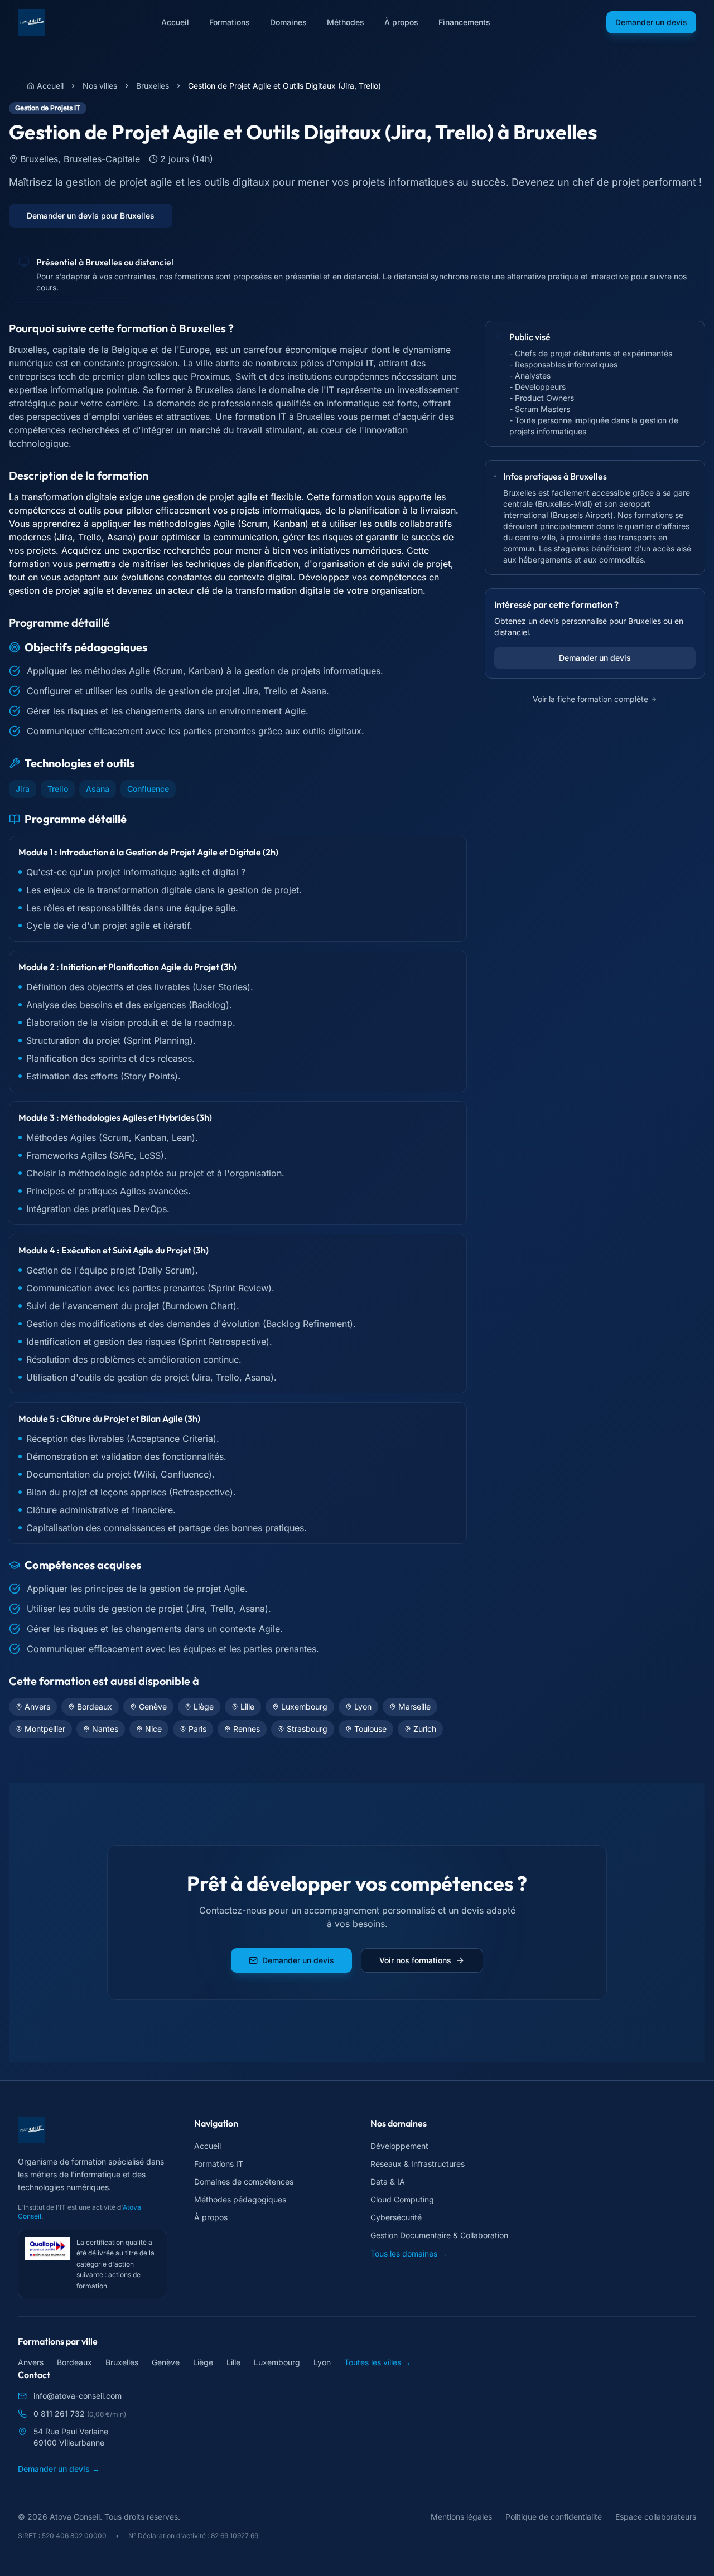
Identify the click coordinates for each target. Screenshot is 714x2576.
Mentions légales (461, 2517)
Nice (153, 1729)
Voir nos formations (415, 1960)
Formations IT (219, 2164)
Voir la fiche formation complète (590, 699)
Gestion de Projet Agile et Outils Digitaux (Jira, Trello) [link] (284, 86)
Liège (204, 1706)
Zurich (425, 1729)
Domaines (288, 22)
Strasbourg (307, 1729)
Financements (464, 22)
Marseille (414, 1706)
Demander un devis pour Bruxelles (91, 216)
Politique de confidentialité (554, 2517)
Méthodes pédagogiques (240, 2199)
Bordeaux (95, 1706)
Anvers (37, 1706)
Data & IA (388, 2182)
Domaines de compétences (244, 2182)
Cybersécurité (396, 2217)
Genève (153, 1706)
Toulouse (370, 1729)
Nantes (105, 1729)
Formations (230, 22)
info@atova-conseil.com (78, 2396)
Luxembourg (304, 1706)
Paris (197, 1729)
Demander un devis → (59, 2469)
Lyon (363, 1706)
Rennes (247, 1729)
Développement (399, 2146)
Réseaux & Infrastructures (418, 2164)
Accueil (175, 22)
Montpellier (45, 1729)
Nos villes (100, 86)
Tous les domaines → (409, 2253)
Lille (247, 1706)
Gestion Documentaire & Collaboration (439, 2235)
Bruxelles (153, 86)
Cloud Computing (402, 2199)
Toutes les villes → (378, 2362)
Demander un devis (651, 22)
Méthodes (346, 22)
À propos (401, 22)
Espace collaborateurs (656, 2517)
